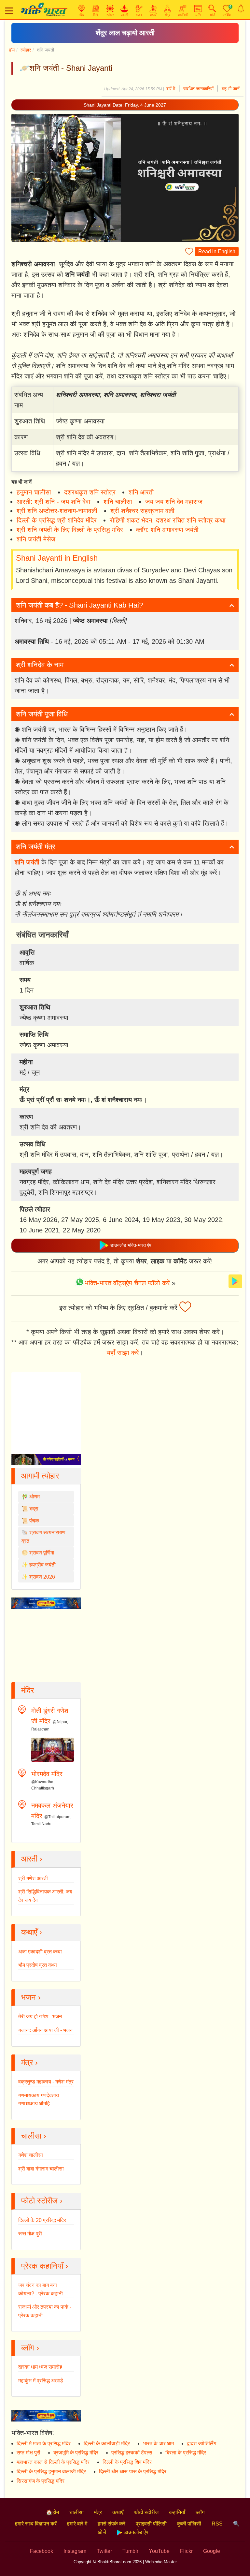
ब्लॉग (200, 2512)
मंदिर (28, 1690)
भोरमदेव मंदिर (47, 1774)
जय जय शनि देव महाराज (174, 502)
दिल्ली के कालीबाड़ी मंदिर (107, 2444)
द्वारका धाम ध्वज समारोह (40, 2367)
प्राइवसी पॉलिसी (151, 2524)
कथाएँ (118, 2512)
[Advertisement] (125, 1284)
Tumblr (130, 2551)
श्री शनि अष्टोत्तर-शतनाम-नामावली (57, 511)
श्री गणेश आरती (33, 1878)
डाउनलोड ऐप (135, 2532)
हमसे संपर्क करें (111, 2524)
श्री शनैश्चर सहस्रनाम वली (142, 511)
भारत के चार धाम (158, 2444)
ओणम (35, 1497)
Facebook (42, 2551)
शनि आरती (141, 492)
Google (212, 2551)
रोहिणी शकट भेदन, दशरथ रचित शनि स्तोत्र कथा (168, 520)
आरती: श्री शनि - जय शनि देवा (54, 502)
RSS (217, 2524)
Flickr (186, 2551)
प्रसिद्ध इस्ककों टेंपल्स (132, 2453)
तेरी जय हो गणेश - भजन (40, 2017)
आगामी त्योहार (40, 1476)
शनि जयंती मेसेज (36, 539)
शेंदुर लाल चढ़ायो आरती (125, 33)
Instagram (75, 2551)
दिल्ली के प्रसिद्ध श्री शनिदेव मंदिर (57, 520)
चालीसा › (34, 2136)
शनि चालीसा (118, 502)
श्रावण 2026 (42, 1577)
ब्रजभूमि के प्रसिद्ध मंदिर (76, 2453)
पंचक (34, 1521)
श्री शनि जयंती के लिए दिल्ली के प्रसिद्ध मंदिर (70, 530)
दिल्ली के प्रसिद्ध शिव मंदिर (127, 2462)
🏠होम (52, 2512)
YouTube (159, 2551)
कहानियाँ (177, 2512)
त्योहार (26, 50)
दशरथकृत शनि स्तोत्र (90, 492)
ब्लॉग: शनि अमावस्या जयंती (167, 530)
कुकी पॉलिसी (189, 2524)
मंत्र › (29, 2062)
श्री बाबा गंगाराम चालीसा (41, 2169)
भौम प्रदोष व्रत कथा (38, 1965)
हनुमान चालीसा (34, 492)
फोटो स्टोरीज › (42, 2201)
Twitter (104, 2551)
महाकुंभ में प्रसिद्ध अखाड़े (41, 2381)
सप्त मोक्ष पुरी (30, 2234)
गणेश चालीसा (31, 2155)
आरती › (32, 1859)
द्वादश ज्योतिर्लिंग (201, 2444)
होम (12, 50)
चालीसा (76, 2512)
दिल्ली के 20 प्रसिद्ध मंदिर (42, 2220)
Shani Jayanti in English (57, 558)
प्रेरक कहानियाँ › (45, 2266)
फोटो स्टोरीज (146, 2512)
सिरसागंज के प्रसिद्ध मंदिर (41, 2481)
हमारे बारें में (77, 2524)
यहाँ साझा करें (123, 1353)
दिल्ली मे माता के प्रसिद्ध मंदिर (44, 2444)
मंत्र (98, 2512)
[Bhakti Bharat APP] (235, 1281)
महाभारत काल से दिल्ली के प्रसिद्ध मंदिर (53, 2462)
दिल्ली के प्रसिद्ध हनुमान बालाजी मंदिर (51, 2472)
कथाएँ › (32, 1932)
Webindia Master (161, 2562)
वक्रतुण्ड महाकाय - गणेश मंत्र (46, 2082)
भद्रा (34, 1509)
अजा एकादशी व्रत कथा (40, 1952)
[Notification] (241, 8)
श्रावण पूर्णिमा (42, 1553)
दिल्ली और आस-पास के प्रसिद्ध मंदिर (133, 2472)
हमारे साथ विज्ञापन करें (36, 2524)
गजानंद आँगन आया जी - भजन (45, 2030)
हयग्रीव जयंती (42, 1565)
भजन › (31, 1997)
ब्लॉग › (30, 2348)
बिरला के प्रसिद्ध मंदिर (186, 2453)
